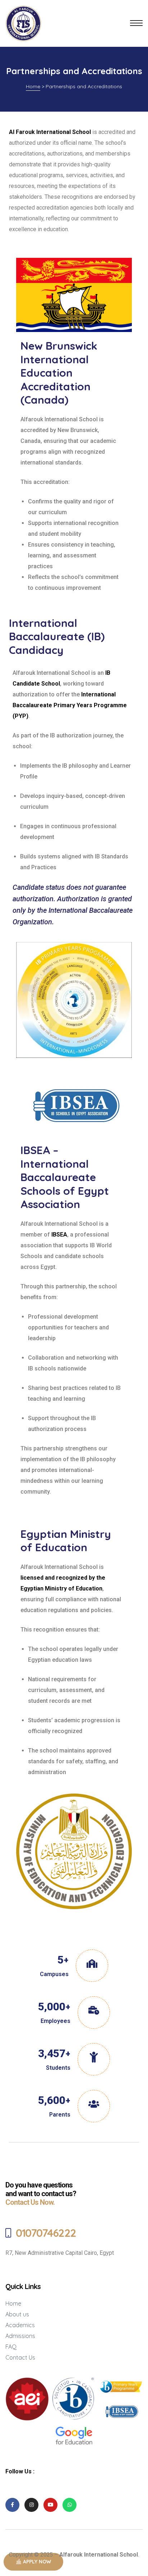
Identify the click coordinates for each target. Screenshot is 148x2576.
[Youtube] (50, 2505)
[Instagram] (31, 2505)
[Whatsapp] (70, 2505)
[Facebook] (12, 2505)
